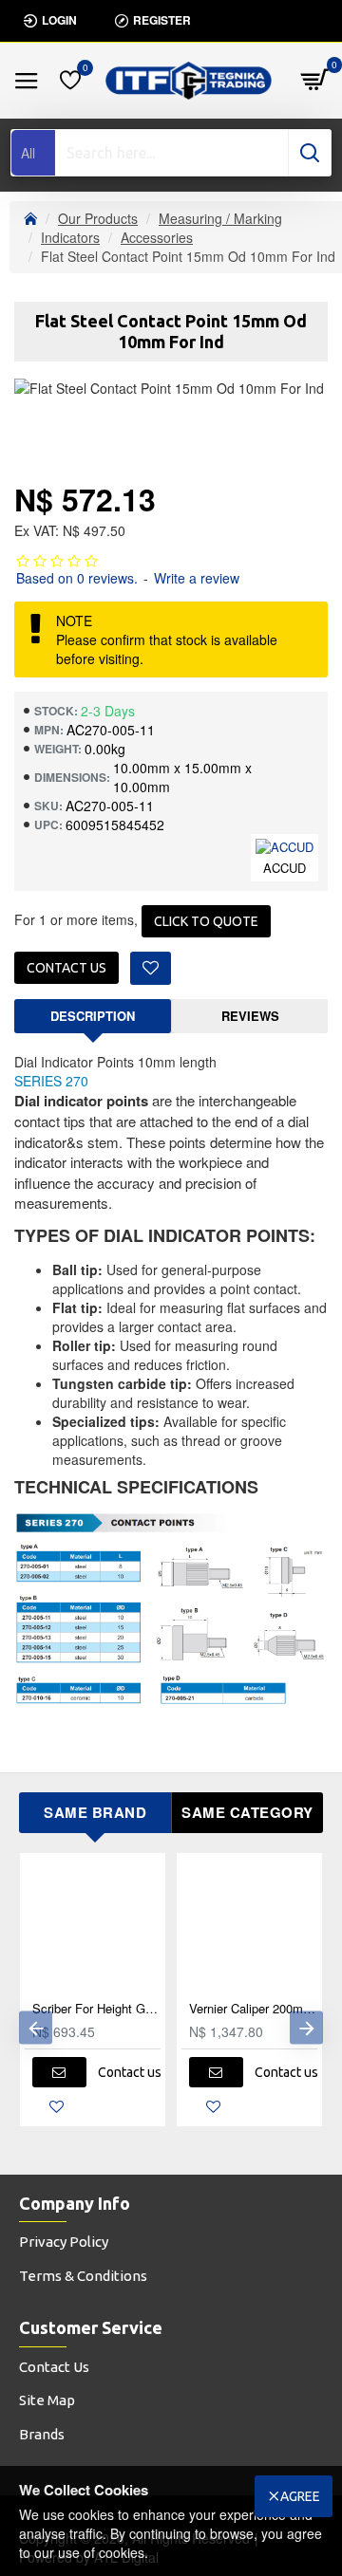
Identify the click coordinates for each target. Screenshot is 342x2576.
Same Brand (95, 1812)
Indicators (70, 237)
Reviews (250, 1016)
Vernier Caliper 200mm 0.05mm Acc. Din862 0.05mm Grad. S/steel (253, 2009)
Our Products (98, 218)
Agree (300, 2496)
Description (93, 1016)
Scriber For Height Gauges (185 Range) (96, 2009)
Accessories (157, 237)
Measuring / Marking (220, 218)
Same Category (247, 1812)
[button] (36, 2027)
